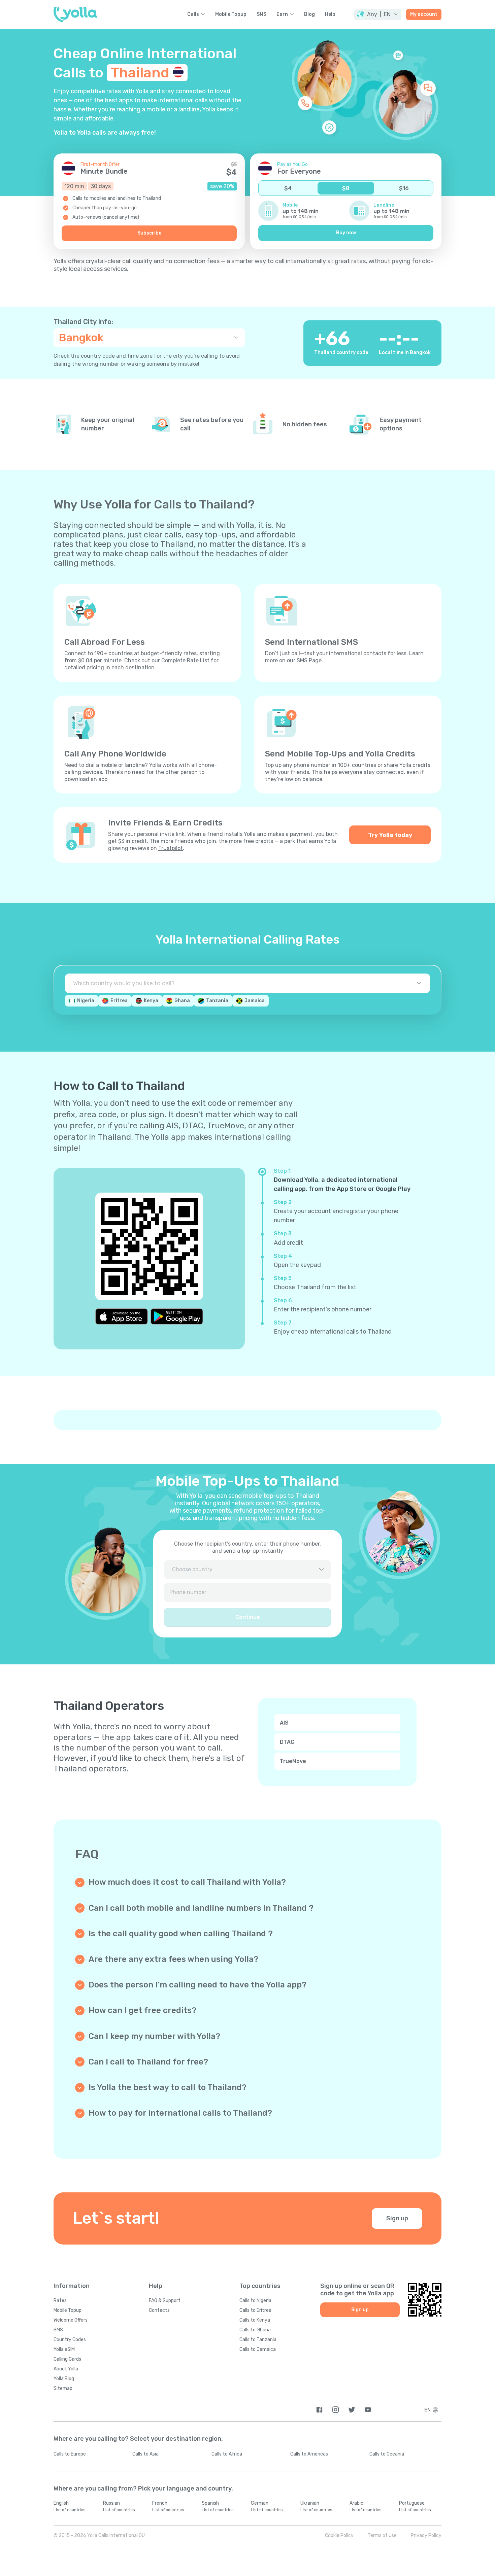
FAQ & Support (165, 2301)
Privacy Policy (426, 2535)
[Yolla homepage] (75, 14)
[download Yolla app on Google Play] (177, 1316)
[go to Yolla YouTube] (368, 2410)
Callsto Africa (227, 2454)
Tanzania (217, 1001)
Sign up (397, 2218)
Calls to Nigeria (255, 2301)
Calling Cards (67, 2359)
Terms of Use (382, 2535)
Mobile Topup (231, 14)
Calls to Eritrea (255, 2310)
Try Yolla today (390, 835)
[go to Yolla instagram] (336, 2410)
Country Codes (70, 2340)
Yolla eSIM (64, 2349)
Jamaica (255, 1001)
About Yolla (66, 2369)
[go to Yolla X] (352, 2410)
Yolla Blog (64, 2379)
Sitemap (63, 2388)
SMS (261, 14)
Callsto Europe (70, 2454)
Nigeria (86, 1001)
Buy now (346, 233)
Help (330, 14)
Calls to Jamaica (258, 2349)
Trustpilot (171, 848)
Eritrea (119, 1001)
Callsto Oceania (387, 2454)
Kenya (151, 1001)
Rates (60, 2301)
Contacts (159, 2310)
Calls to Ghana (255, 2330)
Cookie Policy (339, 2535)
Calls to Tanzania (258, 2340)
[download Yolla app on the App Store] (122, 1316)
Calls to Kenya (255, 2320)
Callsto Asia (145, 2454)
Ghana (182, 1001)
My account (424, 14)
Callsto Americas (309, 2454)
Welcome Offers (71, 2320)
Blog (309, 14)
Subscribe (149, 233)
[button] (378, 14)
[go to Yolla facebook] (319, 2410)
